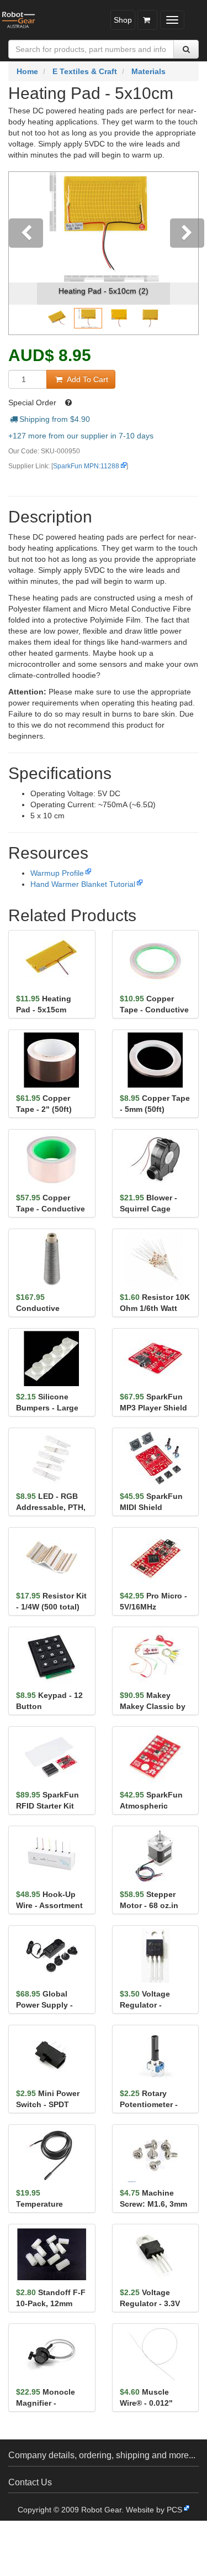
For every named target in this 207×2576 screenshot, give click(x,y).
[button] (23, 253)
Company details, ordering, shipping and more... (102, 2455)
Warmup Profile (57, 873)
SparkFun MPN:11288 (86, 466)
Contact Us (30, 2482)
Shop (123, 20)
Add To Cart (86, 379)
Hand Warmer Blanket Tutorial (83, 884)
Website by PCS (154, 2510)
